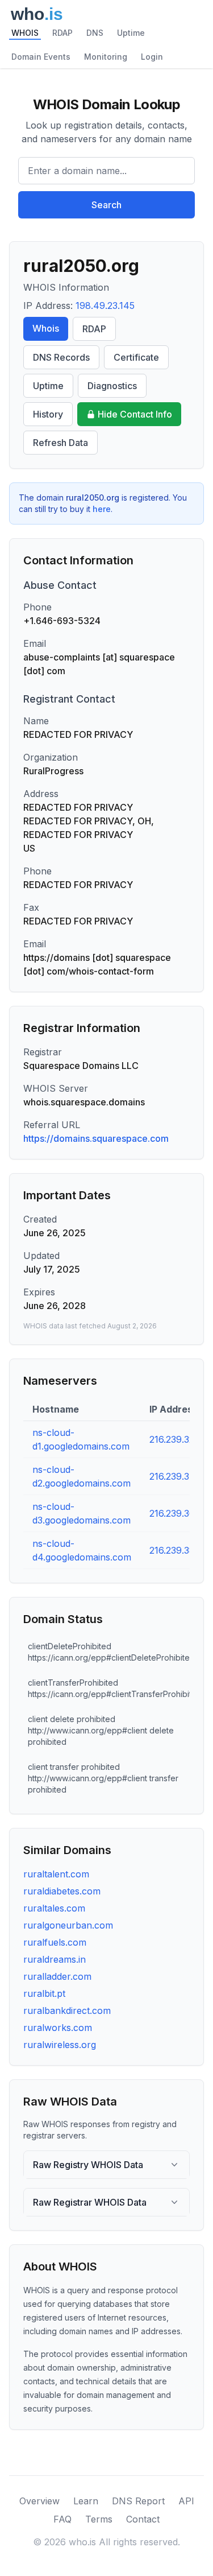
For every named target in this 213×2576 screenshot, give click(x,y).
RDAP (62, 33)
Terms (99, 2519)
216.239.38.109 (181, 1550)
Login (152, 57)
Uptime (131, 33)
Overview (39, 2501)
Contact (143, 2519)
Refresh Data (60, 443)
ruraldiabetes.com (62, 1891)
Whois (46, 328)
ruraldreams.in (55, 1959)
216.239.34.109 (181, 1476)
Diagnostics (112, 386)
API (186, 2501)
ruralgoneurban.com (68, 1925)
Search (106, 205)
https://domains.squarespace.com (96, 1138)
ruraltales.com (54, 1908)
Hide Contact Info (135, 414)
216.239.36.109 (180, 1513)
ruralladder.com (57, 1976)
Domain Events (41, 57)
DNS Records (61, 357)
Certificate (136, 357)
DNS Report (138, 2501)
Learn (86, 2501)
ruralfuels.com (55, 1942)
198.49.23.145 (105, 306)
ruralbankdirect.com (67, 2011)
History (48, 414)
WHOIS (25, 33)
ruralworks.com (58, 2028)
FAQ (62, 2519)
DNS (95, 33)
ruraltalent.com (56, 1874)
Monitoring (106, 57)
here (102, 509)
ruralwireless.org (60, 2045)
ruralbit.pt (44, 1993)
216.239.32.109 (180, 1439)
